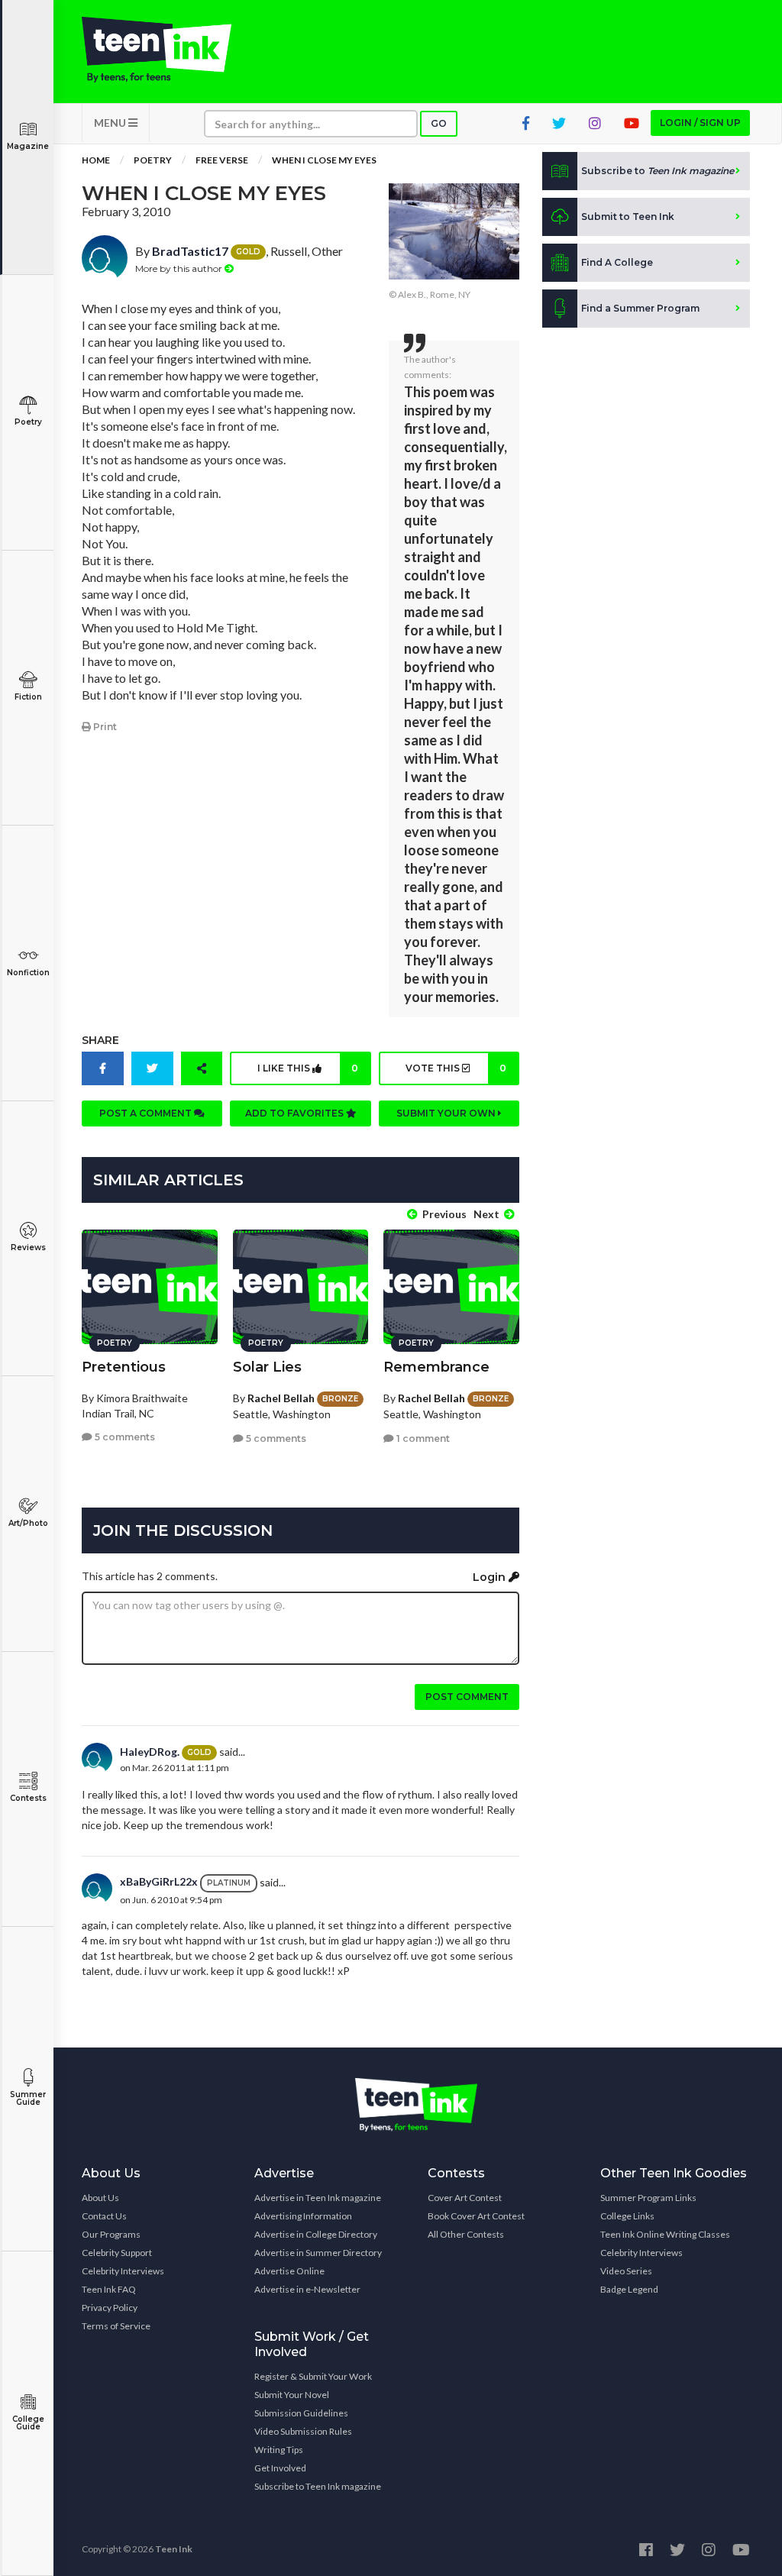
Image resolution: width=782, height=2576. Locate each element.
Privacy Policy (110, 2308)
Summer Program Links (648, 2198)
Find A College (617, 262)
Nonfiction (28, 973)
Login (491, 1577)
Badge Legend (629, 2289)
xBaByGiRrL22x (159, 1881)
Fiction (28, 697)
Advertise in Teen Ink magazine (318, 2198)
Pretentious (124, 1367)
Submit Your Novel (292, 2395)
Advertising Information (303, 2216)
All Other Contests (466, 2234)
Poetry (28, 422)
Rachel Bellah (281, 1398)
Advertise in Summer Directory (318, 2253)
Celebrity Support (117, 2253)
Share (100, 1040)
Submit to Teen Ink (628, 217)
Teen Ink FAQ (109, 2289)
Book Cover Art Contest (476, 2216)
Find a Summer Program (640, 308)
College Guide (28, 2423)
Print (104, 727)
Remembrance (436, 1367)
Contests (28, 1798)
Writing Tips (279, 2450)
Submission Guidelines (301, 2413)
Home (96, 160)
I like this (308, 1068)
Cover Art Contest (465, 2198)
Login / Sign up (700, 123)
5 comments (124, 1437)
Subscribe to (658, 171)
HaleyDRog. (150, 1752)
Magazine (28, 146)
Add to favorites (296, 1113)
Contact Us (104, 2216)
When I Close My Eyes (324, 160)
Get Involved (280, 2468)
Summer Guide (28, 2098)
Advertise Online (289, 2271)
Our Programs (111, 2234)
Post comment (467, 1697)
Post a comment (147, 1113)
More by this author (180, 268)
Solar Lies (267, 1367)
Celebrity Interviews (123, 2271)
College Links (627, 2216)
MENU (111, 123)
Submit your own (447, 1113)
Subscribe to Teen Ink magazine (318, 2486)
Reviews (28, 1248)
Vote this (456, 1068)
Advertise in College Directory (316, 2234)
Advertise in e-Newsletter (307, 2289)
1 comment (422, 1438)
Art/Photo (28, 1523)
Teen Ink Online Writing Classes (665, 2234)
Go (439, 123)
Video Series (626, 2271)
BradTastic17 (190, 251)
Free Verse (222, 160)
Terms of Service (116, 2326)
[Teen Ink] (157, 50)
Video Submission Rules (303, 2431)
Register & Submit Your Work (313, 2376)
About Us (100, 2198)
